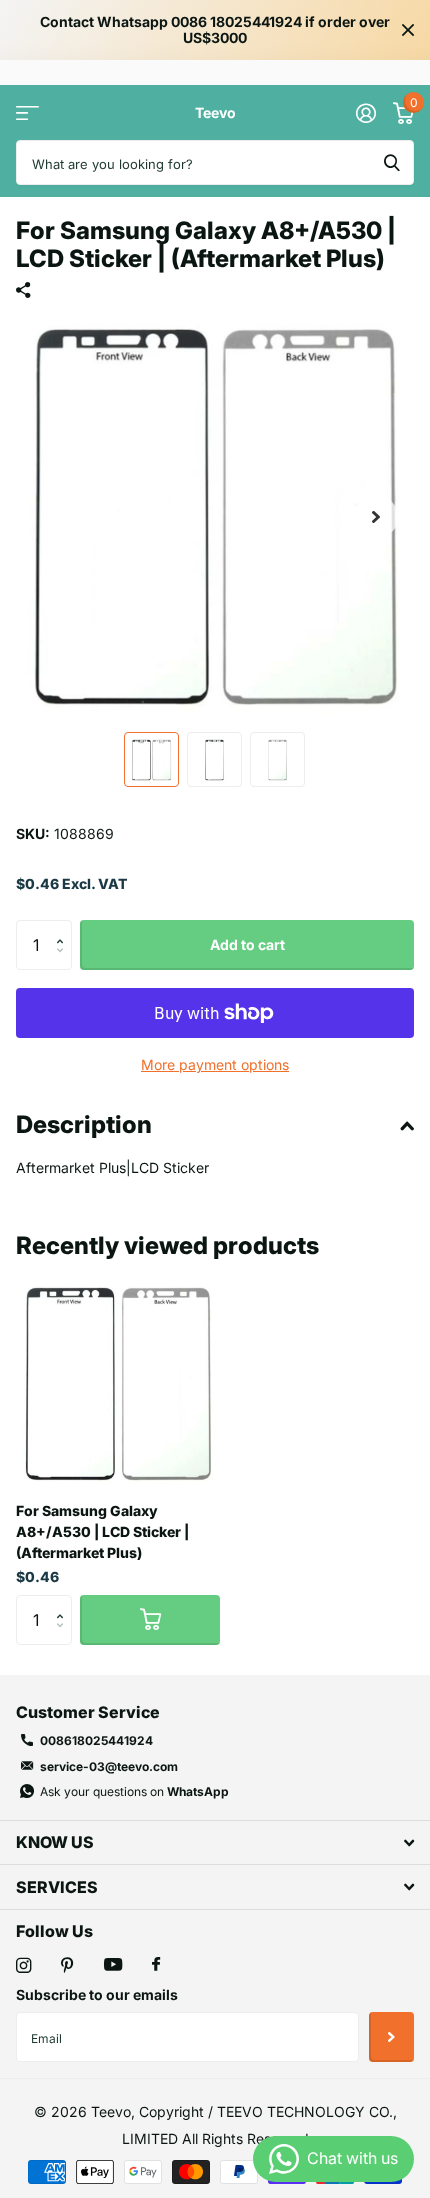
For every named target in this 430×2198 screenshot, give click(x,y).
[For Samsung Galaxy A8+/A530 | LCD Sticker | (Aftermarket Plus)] (118, 1384)
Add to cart (247, 944)
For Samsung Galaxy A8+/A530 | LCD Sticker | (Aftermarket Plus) (102, 1531)
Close (408, 30)
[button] (376, 517)
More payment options (215, 1064)
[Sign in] (365, 113)
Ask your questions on (134, 1791)
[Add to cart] (150, 1620)
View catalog (27, 112)
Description (84, 1124)
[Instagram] (23, 1965)
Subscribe (391, 2037)
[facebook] (156, 1965)
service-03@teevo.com (109, 1766)
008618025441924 (96, 1740)
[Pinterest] (67, 1965)
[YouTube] (113, 1965)
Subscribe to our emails (97, 1994)
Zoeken (392, 162)
